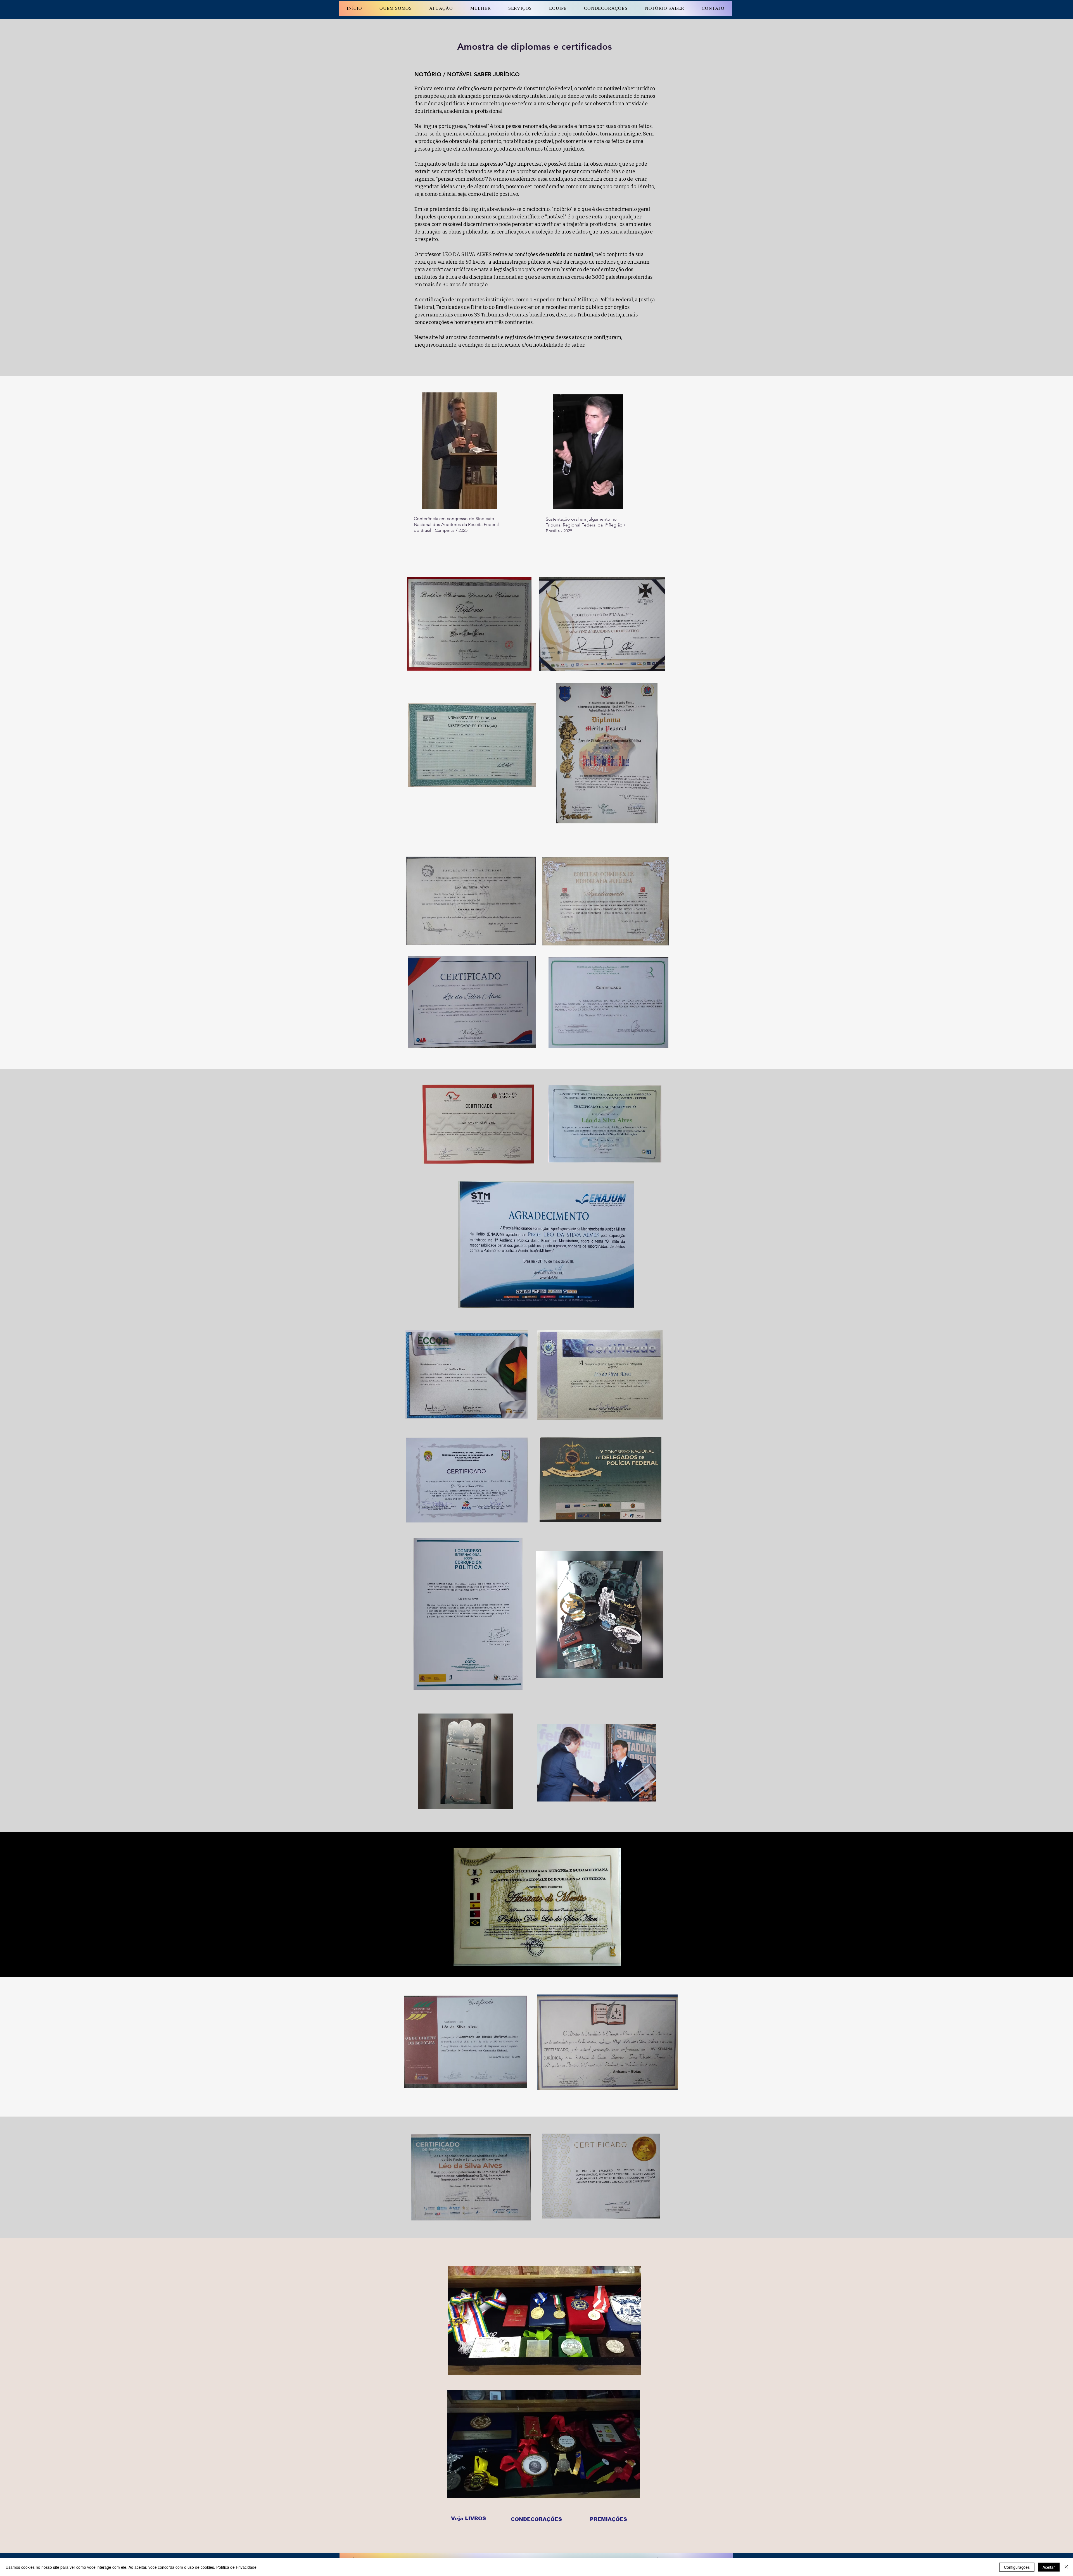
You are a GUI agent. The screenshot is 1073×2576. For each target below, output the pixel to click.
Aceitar (1049, 2567)
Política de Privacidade (236, 2567)
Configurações (1017, 2567)
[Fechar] (1066, 2567)
